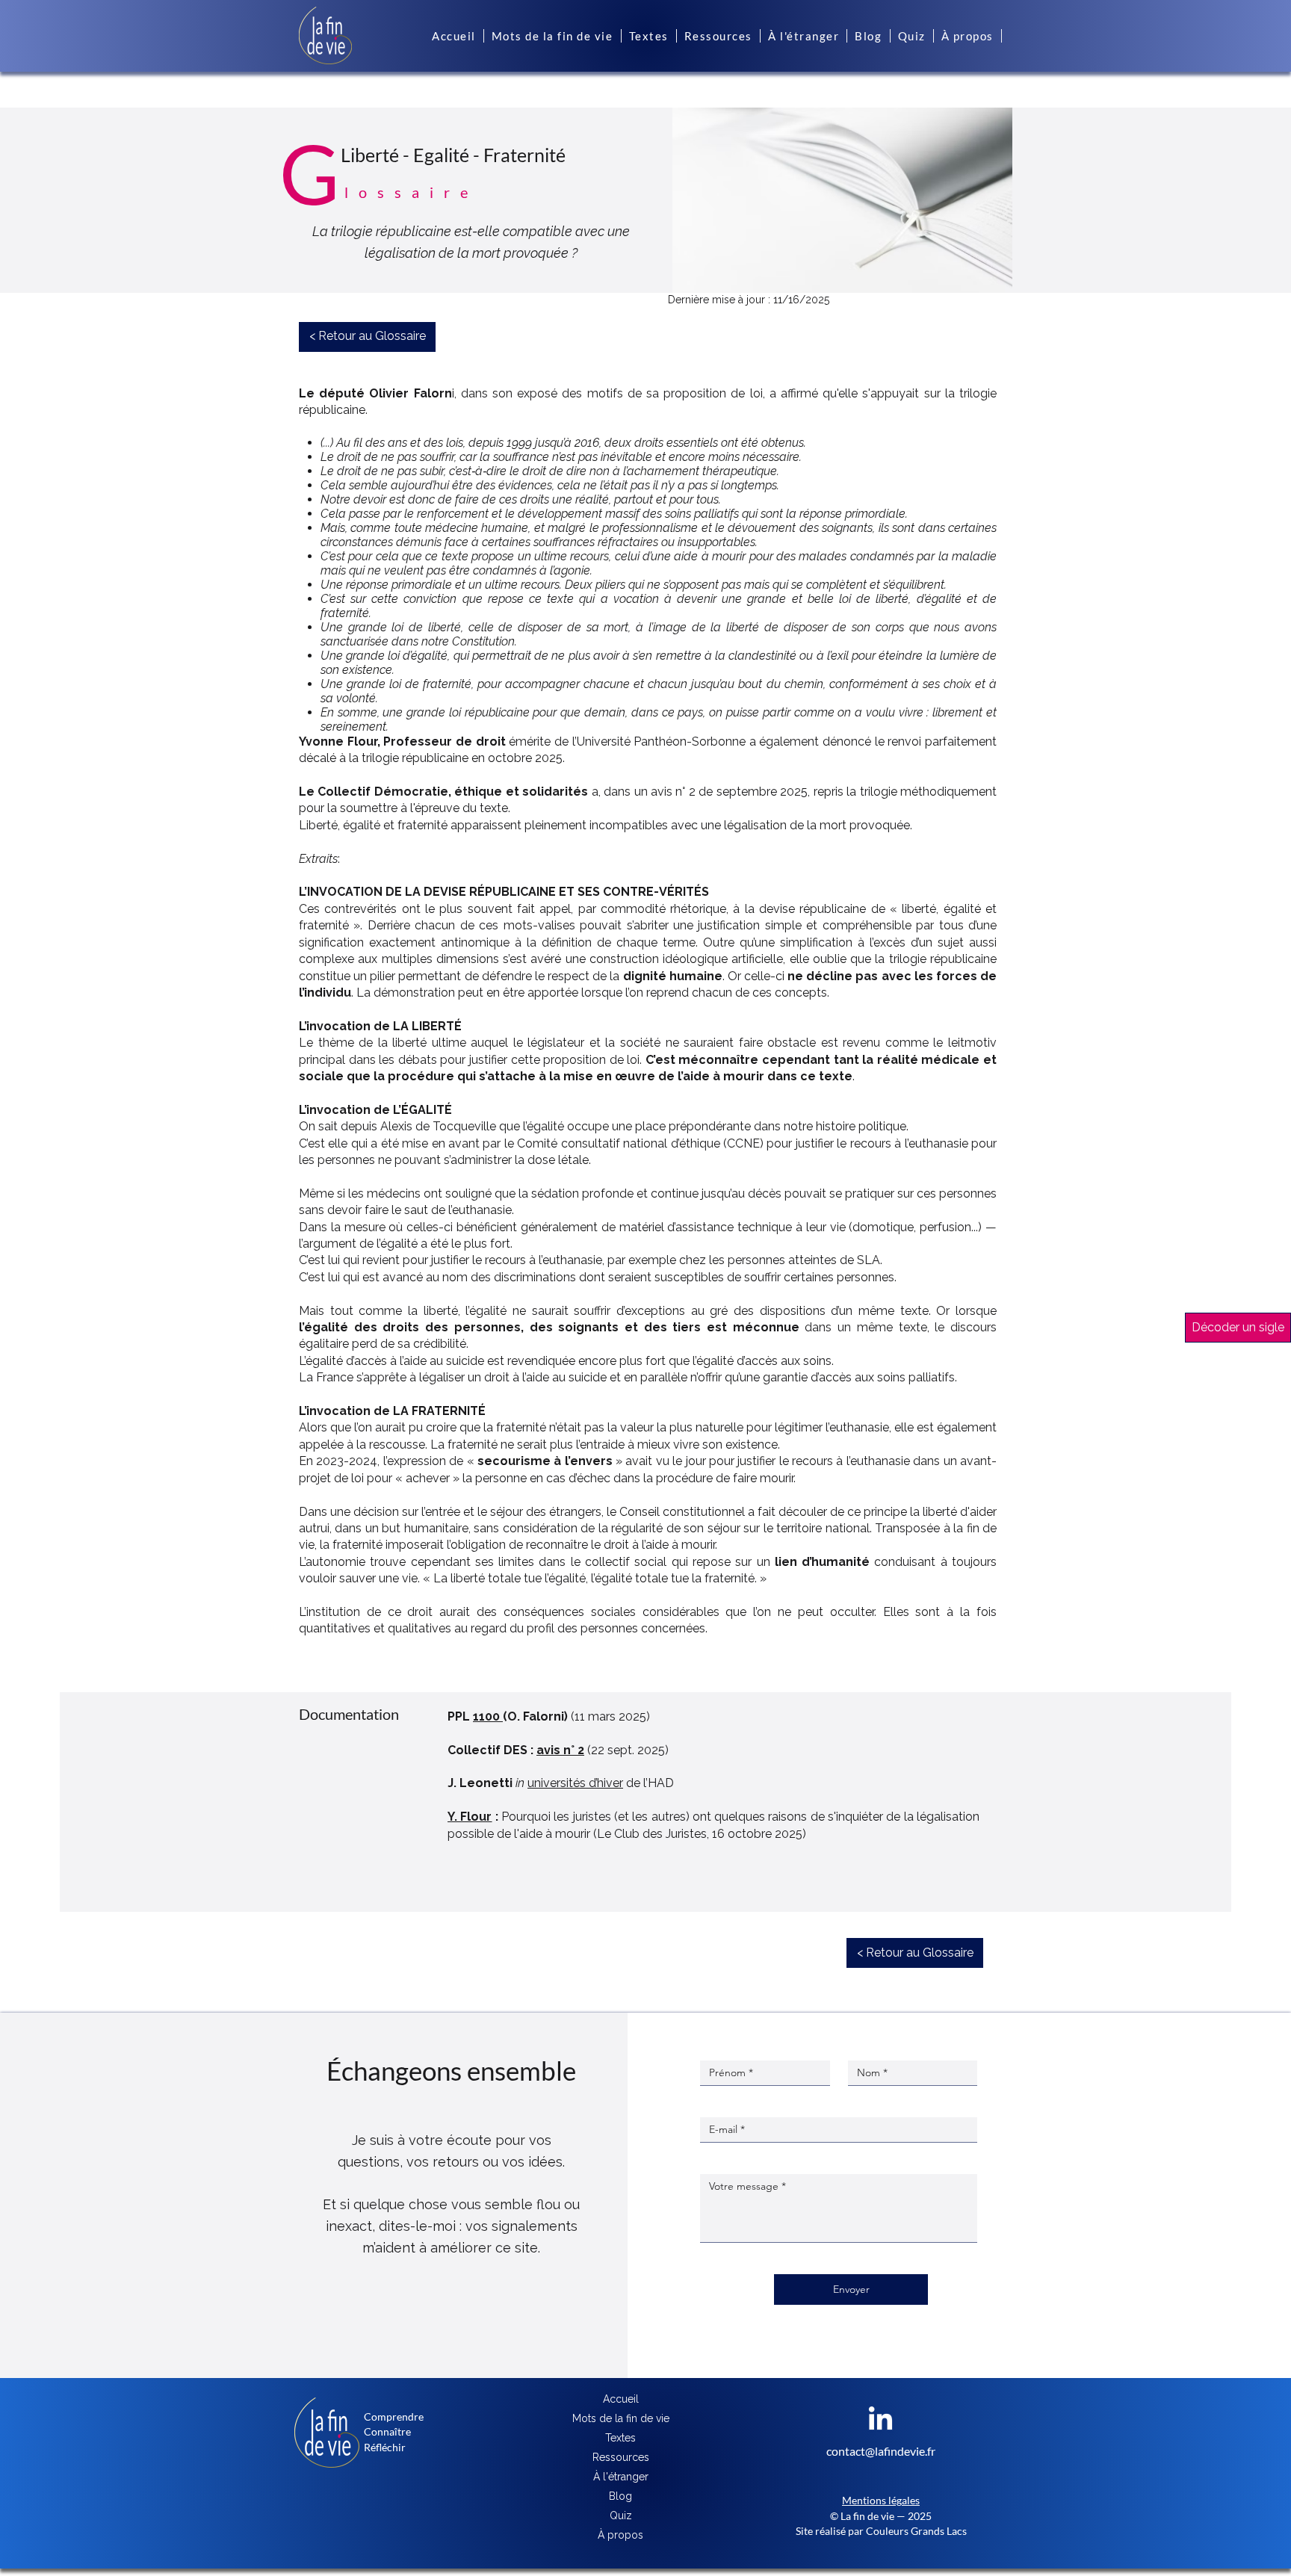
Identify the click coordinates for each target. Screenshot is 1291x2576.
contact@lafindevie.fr (881, 2451)
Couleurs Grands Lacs (916, 2531)
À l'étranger (621, 2477)
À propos (620, 2535)
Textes (620, 2438)
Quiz (621, 2515)
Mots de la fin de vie (621, 2418)
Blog (620, 2496)
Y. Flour (470, 1817)
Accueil (621, 2399)
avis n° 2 (560, 1750)
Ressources (621, 2457)
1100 (488, 1716)
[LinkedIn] (880, 2420)
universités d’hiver (575, 1783)
